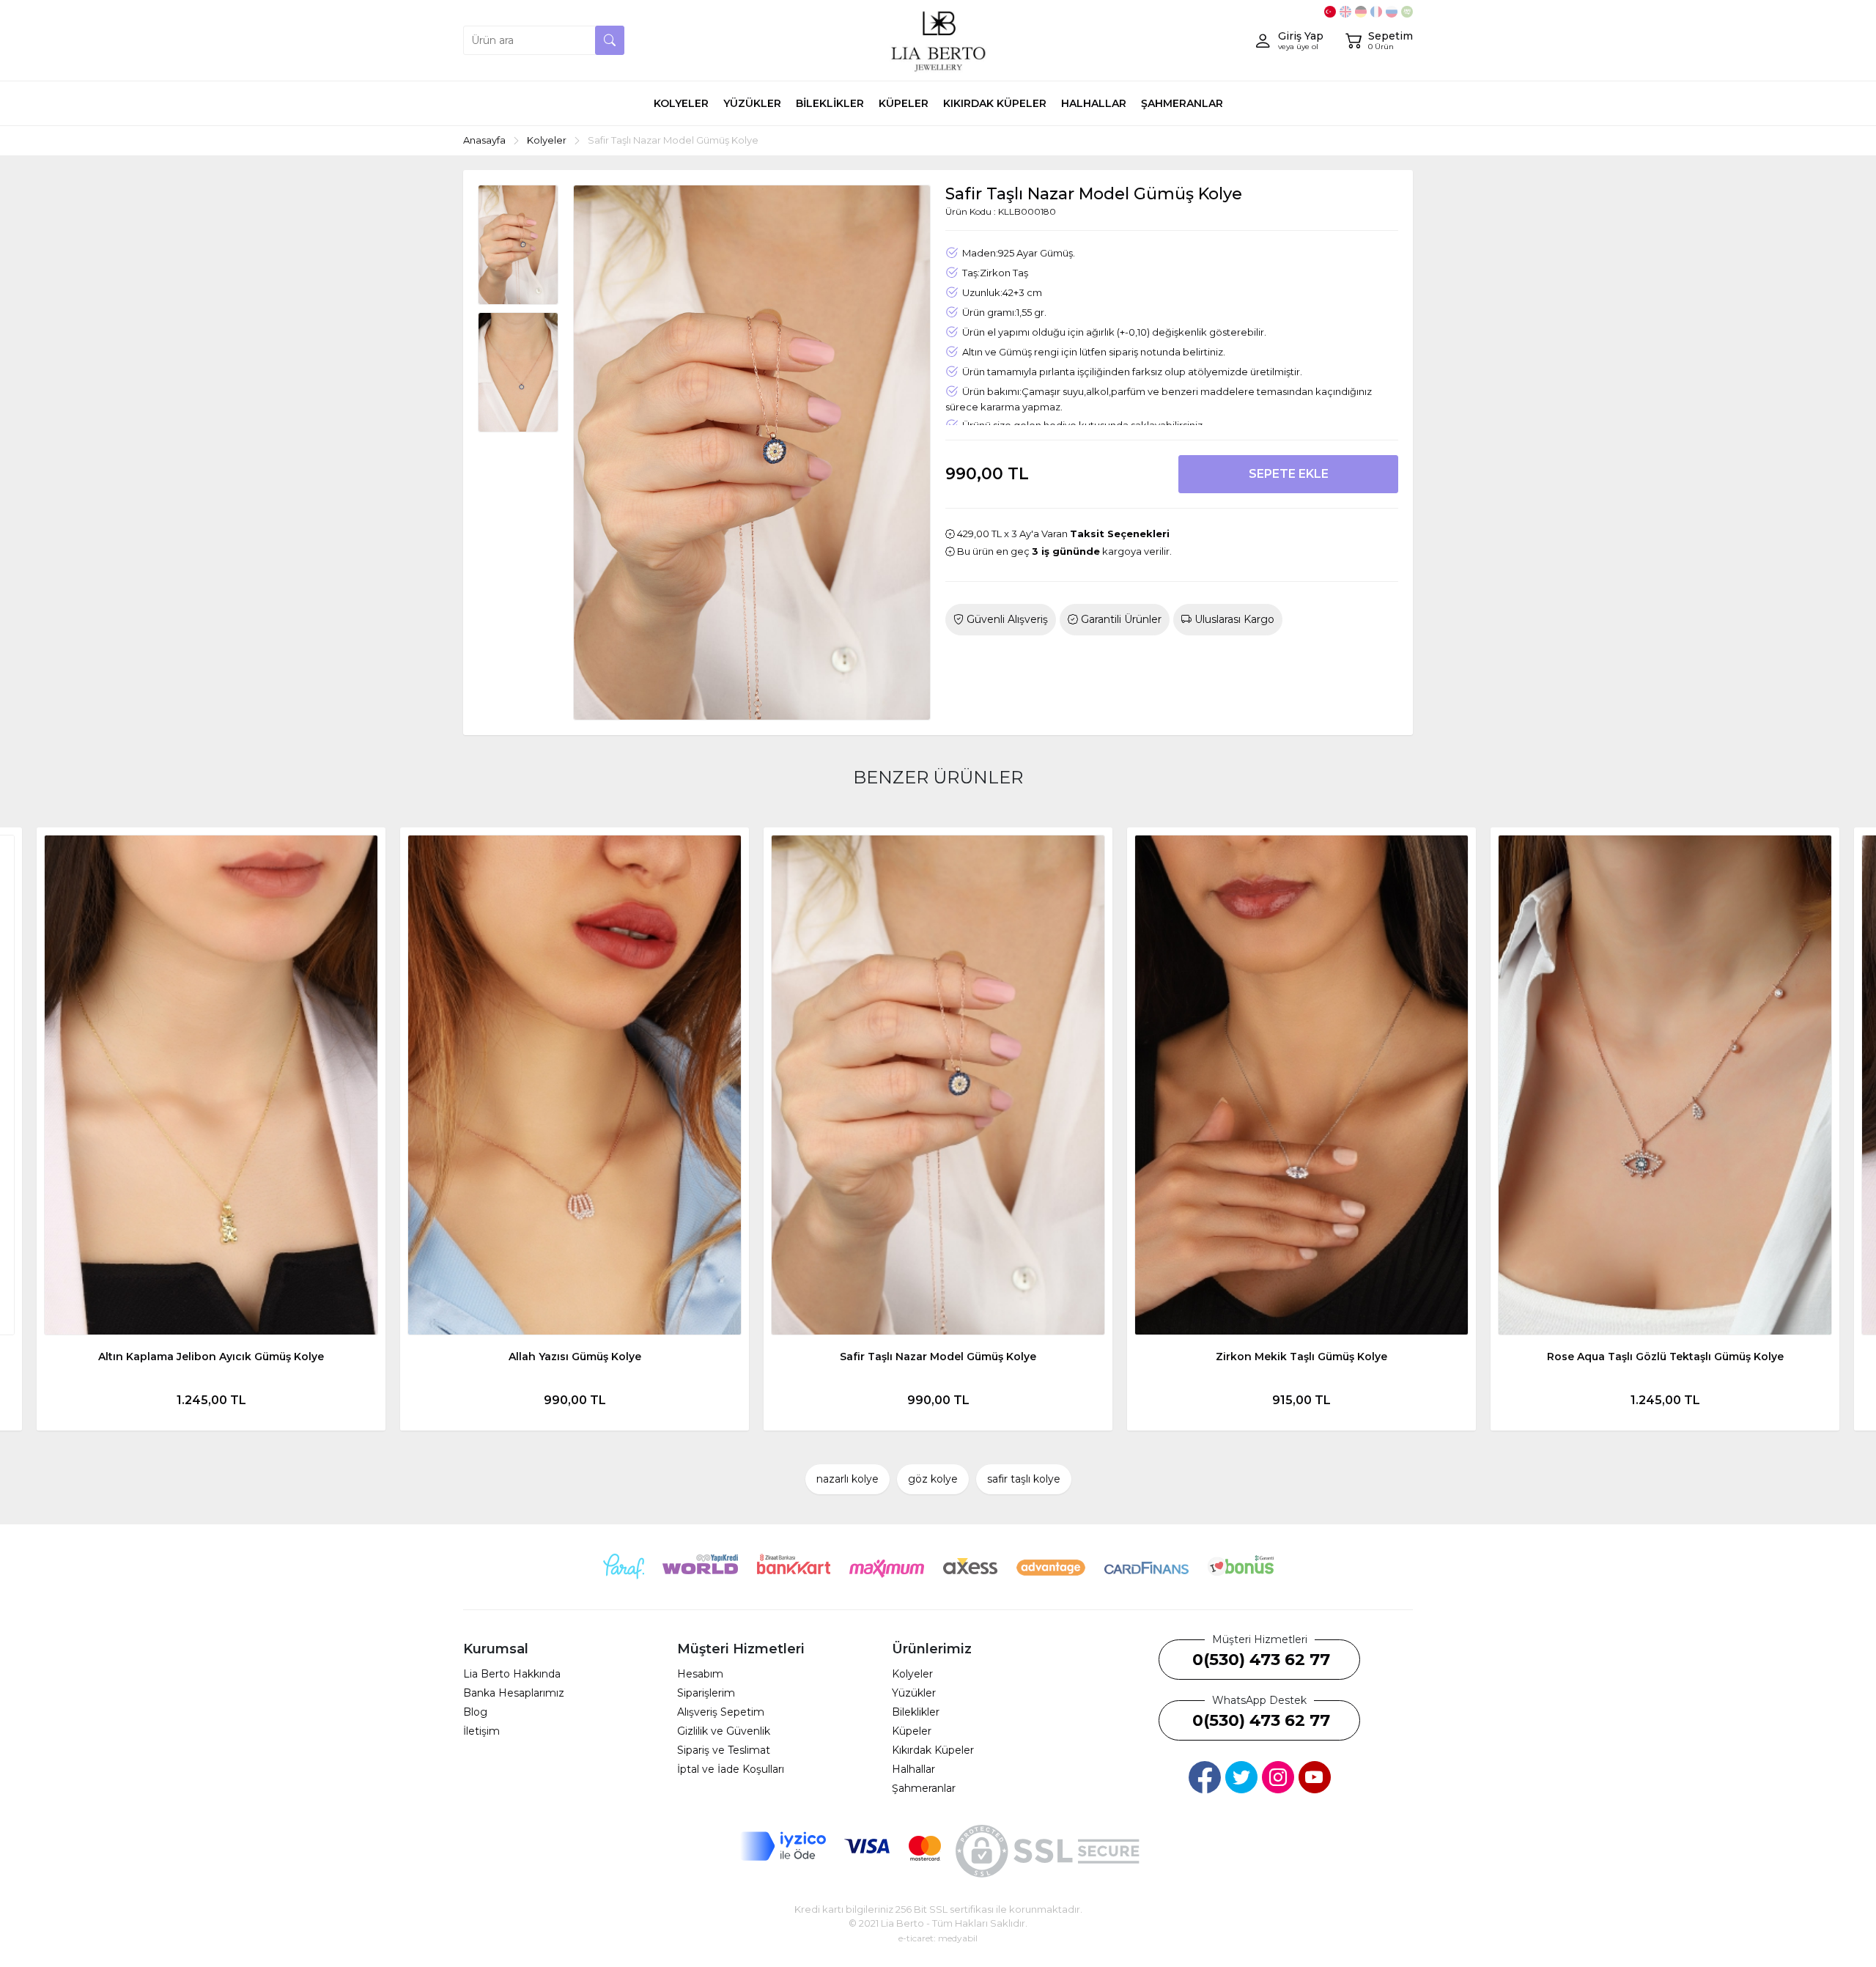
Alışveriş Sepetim (721, 1712)
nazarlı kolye (847, 1479)
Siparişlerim (706, 1693)
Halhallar (913, 1769)
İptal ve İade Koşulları (731, 1769)
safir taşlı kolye (1024, 1479)
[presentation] (44, 1129)
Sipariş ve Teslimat (724, 1750)
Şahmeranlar (924, 1788)
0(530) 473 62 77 (1261, 1660)
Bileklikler (916, 1712)
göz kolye (933, 1479)
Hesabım (700, 1674)
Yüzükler (914, 1693)
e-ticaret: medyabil (938, 1938)
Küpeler (912, 1731)
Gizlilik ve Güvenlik (724, 1731)
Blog (475, 1712)
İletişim (481, 1731)
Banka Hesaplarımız (514, 1693)
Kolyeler (912, 1674)
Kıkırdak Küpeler (933, 1750)
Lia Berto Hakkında (512, 1674)
